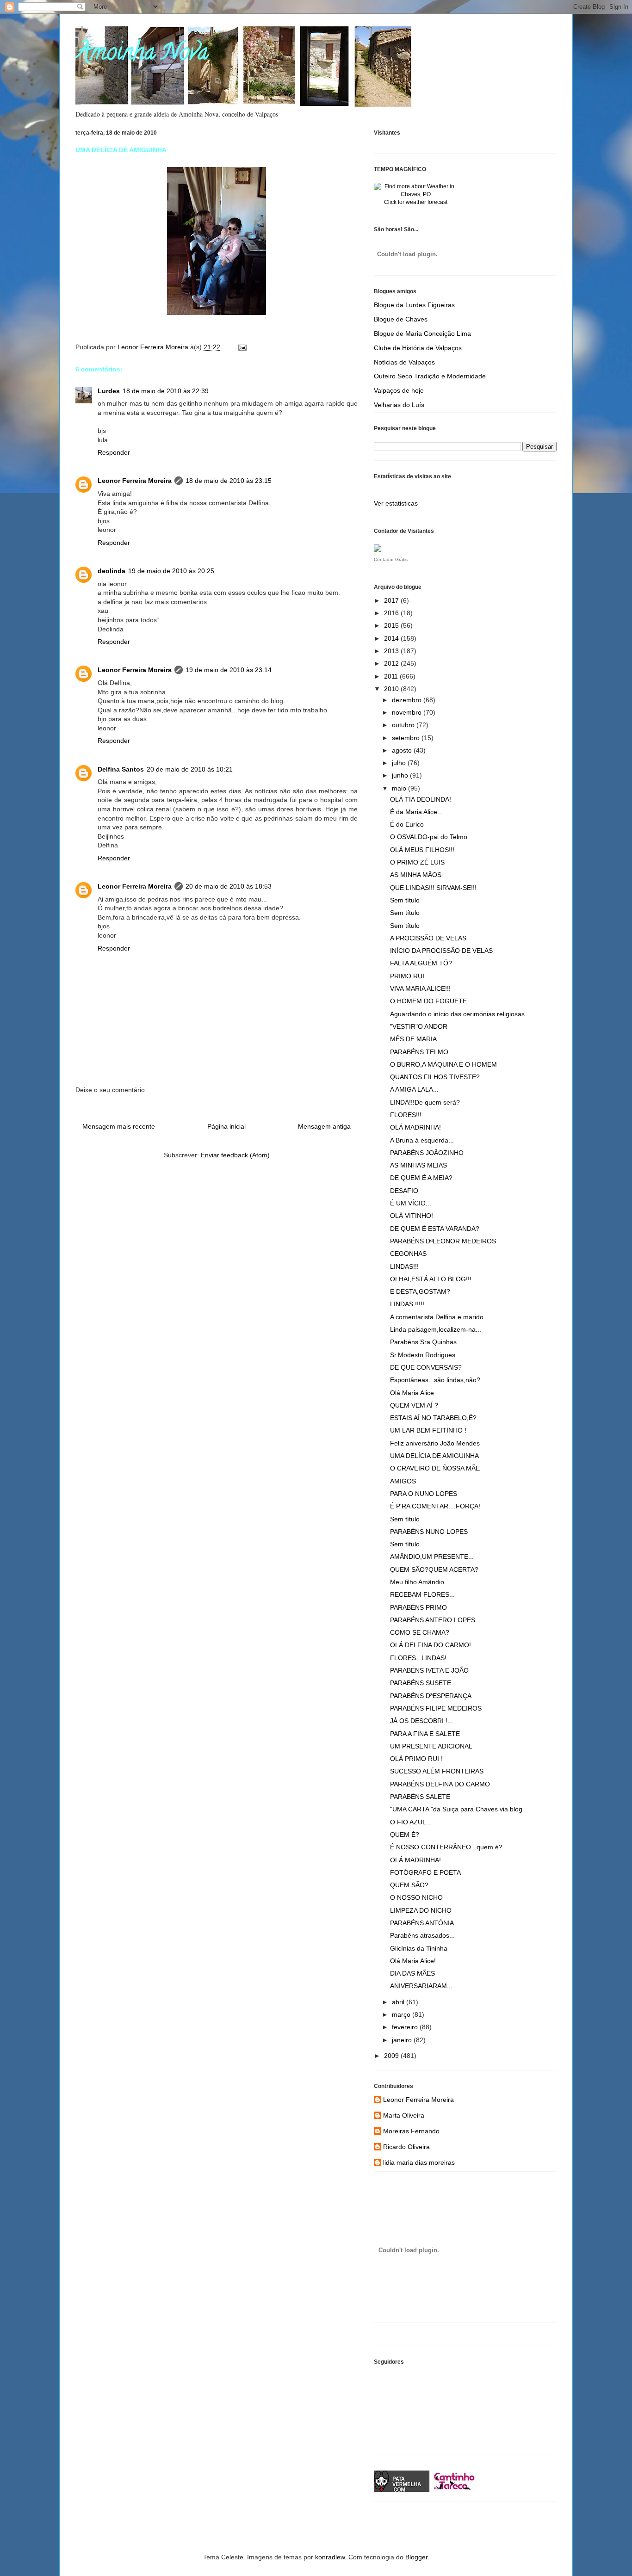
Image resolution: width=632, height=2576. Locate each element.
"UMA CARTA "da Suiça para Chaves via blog (456, 1809)
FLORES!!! (406, 1115)
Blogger (416, 2557)
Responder (114, 452)
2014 (392, 638)
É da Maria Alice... (416, 812)
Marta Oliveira (404, 2115)
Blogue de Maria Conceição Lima (422, 334)
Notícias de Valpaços (404, 362)
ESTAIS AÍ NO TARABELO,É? (433, 1418)
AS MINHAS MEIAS (418, 1165)
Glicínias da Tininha (419, 1948)
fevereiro (406, 2027)
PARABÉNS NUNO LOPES (429, 1532)
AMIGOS (403, 1481)
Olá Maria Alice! (413, 1961)
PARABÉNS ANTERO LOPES (433, 1620)
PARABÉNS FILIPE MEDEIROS (436, 1708)
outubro (404, 725)
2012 (392, 663)
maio (400, 788)
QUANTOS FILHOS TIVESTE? (435, 1077)
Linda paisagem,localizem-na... (436, 1329)
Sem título (405, 900)
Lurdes (109, 391)
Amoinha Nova (142, 55)
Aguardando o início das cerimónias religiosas (457, 1014)
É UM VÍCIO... (411, 1203)
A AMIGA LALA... (414, 1089)
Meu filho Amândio (417, 1582)
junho (401, 775)
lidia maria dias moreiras (419, 2162)
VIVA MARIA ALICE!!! (420, 988)
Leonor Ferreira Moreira (135, 481)
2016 (392, 613)
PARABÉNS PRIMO (418, 1607)
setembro (407, 738)
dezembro (408, 700)
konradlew (330, 2557)
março (402, 2014)
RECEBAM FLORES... (422, 1594)
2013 (392, 651)
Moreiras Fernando (411, 2131)
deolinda (112, 571)
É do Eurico (407, 824)
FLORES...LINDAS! (418, 1658)
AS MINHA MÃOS (416, 875)
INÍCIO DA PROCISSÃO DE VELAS (441, 951)
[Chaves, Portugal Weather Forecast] (415, 194)
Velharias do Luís (399, 405)
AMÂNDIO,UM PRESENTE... (432, 1557)
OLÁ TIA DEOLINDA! (421, 799)
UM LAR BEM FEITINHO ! (428, 1430)
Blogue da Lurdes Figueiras (414, 305)
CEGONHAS (408, 1254)
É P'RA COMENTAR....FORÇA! (435, 1506)
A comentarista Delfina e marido (437, 1317)
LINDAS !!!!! (407, 1304)
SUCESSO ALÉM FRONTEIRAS (437, 1771)
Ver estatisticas (396, 503)
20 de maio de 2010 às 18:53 (229, 886)
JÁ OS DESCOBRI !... (421, 1721)
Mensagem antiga (324, 1126)
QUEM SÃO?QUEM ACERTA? (434, 1569)
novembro (408, 712)
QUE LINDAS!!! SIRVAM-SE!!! (433, 888)
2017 (392, 600)
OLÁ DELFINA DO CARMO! (431, 1645)
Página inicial (226, 1126)
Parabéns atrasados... (422, 1935)
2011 (392, 676)
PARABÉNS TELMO (419, 1052)
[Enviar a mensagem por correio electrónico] (242, 347)
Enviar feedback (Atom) (235, 1155)
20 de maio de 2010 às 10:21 (190, 769)
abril (399, 2002)
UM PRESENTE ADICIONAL (431, 1746)
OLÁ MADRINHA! (415, 1127)
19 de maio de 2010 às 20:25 (171, 571)
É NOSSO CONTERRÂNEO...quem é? (446, 1847)
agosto (403, 750)
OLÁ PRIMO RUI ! (416, 1759)
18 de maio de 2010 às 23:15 (229, 481)
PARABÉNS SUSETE (421, 1683)
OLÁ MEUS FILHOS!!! (422, 850)
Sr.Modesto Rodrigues (423, 1355)
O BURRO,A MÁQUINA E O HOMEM (443, 1064)
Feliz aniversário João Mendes (435, 1443)
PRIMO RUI (407, 976)
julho (400, 763)
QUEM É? (405, 1835)
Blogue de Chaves (401, 319)
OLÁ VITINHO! (412, 1216)
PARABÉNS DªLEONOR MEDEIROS (443, 1241)
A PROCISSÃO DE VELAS (428, 938)
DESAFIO (404, 1191)
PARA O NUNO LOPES (424, 1494)
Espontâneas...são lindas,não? (435, 1380)
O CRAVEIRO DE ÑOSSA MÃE (435, 1468)
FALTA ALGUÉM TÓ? (421, 963)
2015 (392, 625)
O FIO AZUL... (411, 1822)
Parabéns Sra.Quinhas (423, 1342)
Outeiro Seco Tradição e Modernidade (430, 376)
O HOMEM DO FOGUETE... (431, 1001)
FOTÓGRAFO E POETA (425, 1872)
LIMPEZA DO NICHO (421, 1910)
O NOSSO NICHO (416, 1897)
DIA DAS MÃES (412, 1973)
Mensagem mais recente (119, 1126)
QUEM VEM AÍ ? (414, 1405)
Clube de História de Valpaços (418, 348)
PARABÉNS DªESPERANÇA (431, 1696)
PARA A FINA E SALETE (425, 1734)
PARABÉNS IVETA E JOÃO (429, 1670)
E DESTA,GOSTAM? (420, 1291)
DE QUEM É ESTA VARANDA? (435, 1229)
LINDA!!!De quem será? (425, 1102)
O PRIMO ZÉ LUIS (417, 862)
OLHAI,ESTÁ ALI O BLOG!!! (431, 1279)
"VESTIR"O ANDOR (419, 1026)
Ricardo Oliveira (406, 2147)
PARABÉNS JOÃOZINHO (427, 1153)
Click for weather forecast (416, 202)
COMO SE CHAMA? (420, 1632)
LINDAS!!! (404, 1266)
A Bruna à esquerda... (422, 1140)
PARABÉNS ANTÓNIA (422, 1923)
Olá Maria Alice (412, 1393)
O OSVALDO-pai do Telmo (429, 837)
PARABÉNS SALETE (420, 1797)
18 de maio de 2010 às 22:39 (166, 391)
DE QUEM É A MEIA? (421, 1178)
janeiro (403, 2040)
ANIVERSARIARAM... (421, 1986)
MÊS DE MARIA (413, 1039)
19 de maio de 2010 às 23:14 (229, 670)
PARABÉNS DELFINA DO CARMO (440, 1784)
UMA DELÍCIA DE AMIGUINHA (434, 1456)
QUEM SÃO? (409, 1885)
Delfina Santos (121, 769)
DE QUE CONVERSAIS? (426, 1367)
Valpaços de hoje (399, 390)
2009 (392, 2056)
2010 (392, 689)
